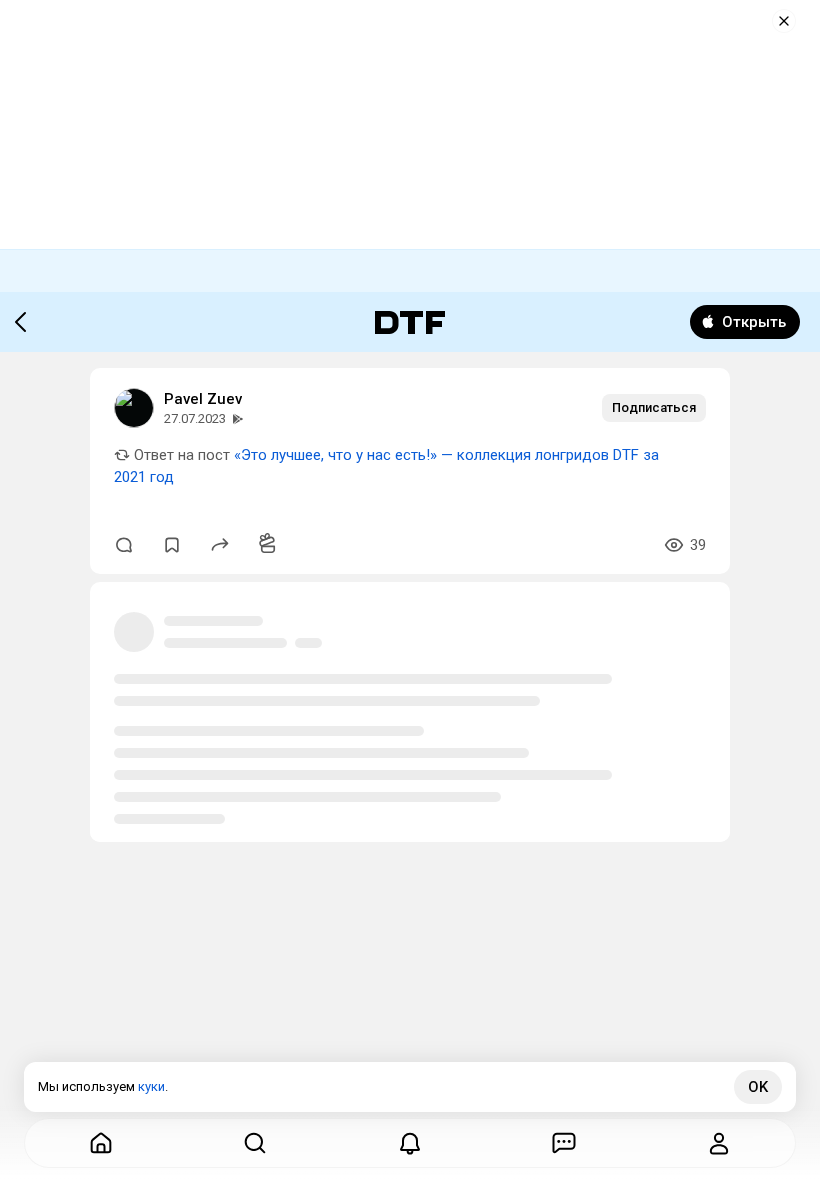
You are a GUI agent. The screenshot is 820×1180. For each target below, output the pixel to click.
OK (758, 1087)
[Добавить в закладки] (172, 545)
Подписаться (654, 407)
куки (151, 1086)
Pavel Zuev (203, 399)
